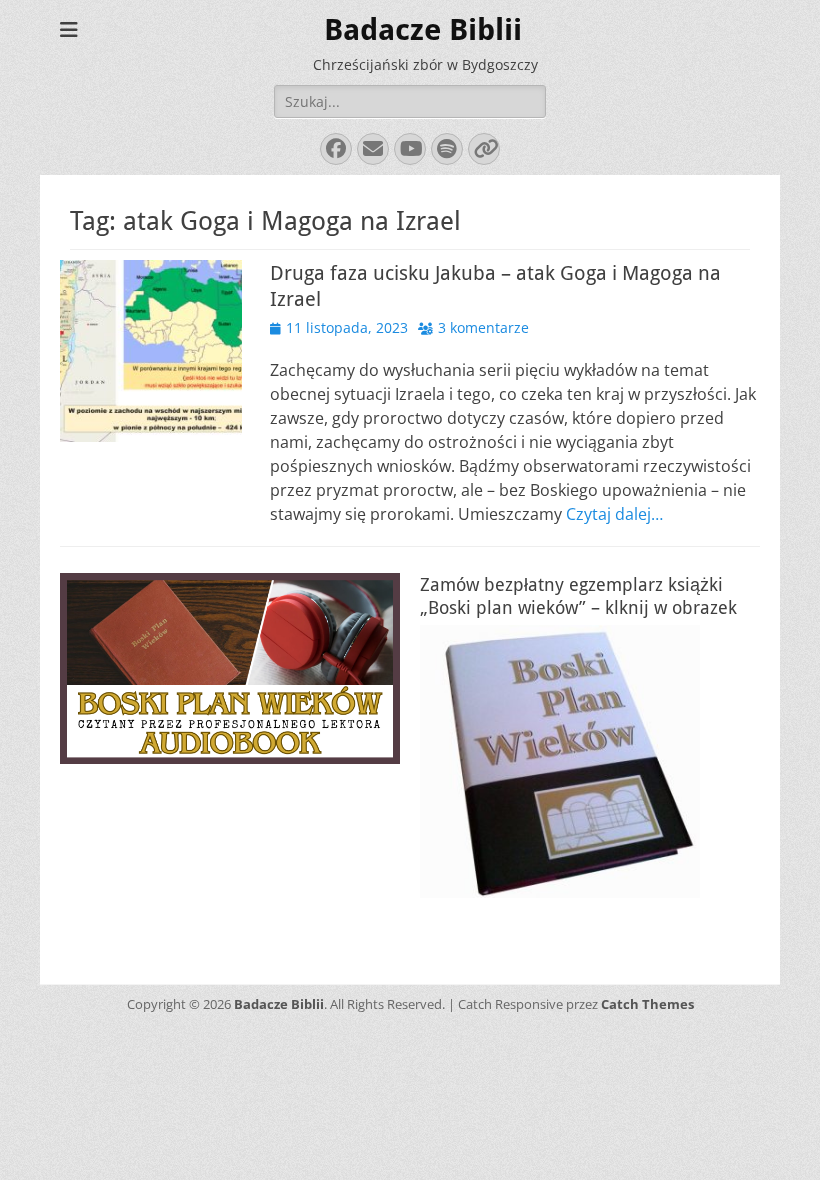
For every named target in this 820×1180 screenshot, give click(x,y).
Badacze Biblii (423, 29)
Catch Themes (647, 1004)
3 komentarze (483, 327)
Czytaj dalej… (614, 514)
